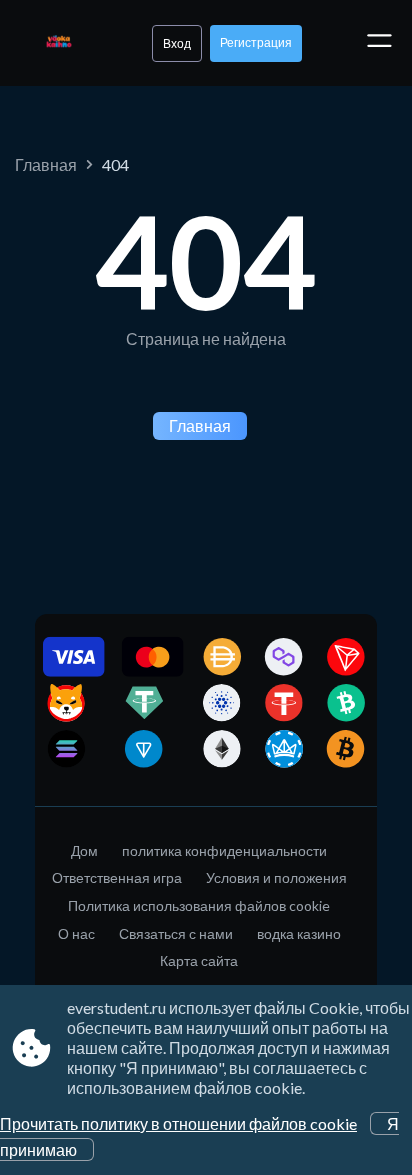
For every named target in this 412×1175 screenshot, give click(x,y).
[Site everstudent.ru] (59, 43)
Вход (177, 43)
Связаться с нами (176, 933)
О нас (76, 933)
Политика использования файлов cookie (199, 905)
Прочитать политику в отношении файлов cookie (178, 1123)
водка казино (299, 933)
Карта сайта (199, 960)
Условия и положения (276, 877)
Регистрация (256, 42)
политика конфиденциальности (224, 850)
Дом (84, 850)
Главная (46, 164)
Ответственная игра (117, 877)
